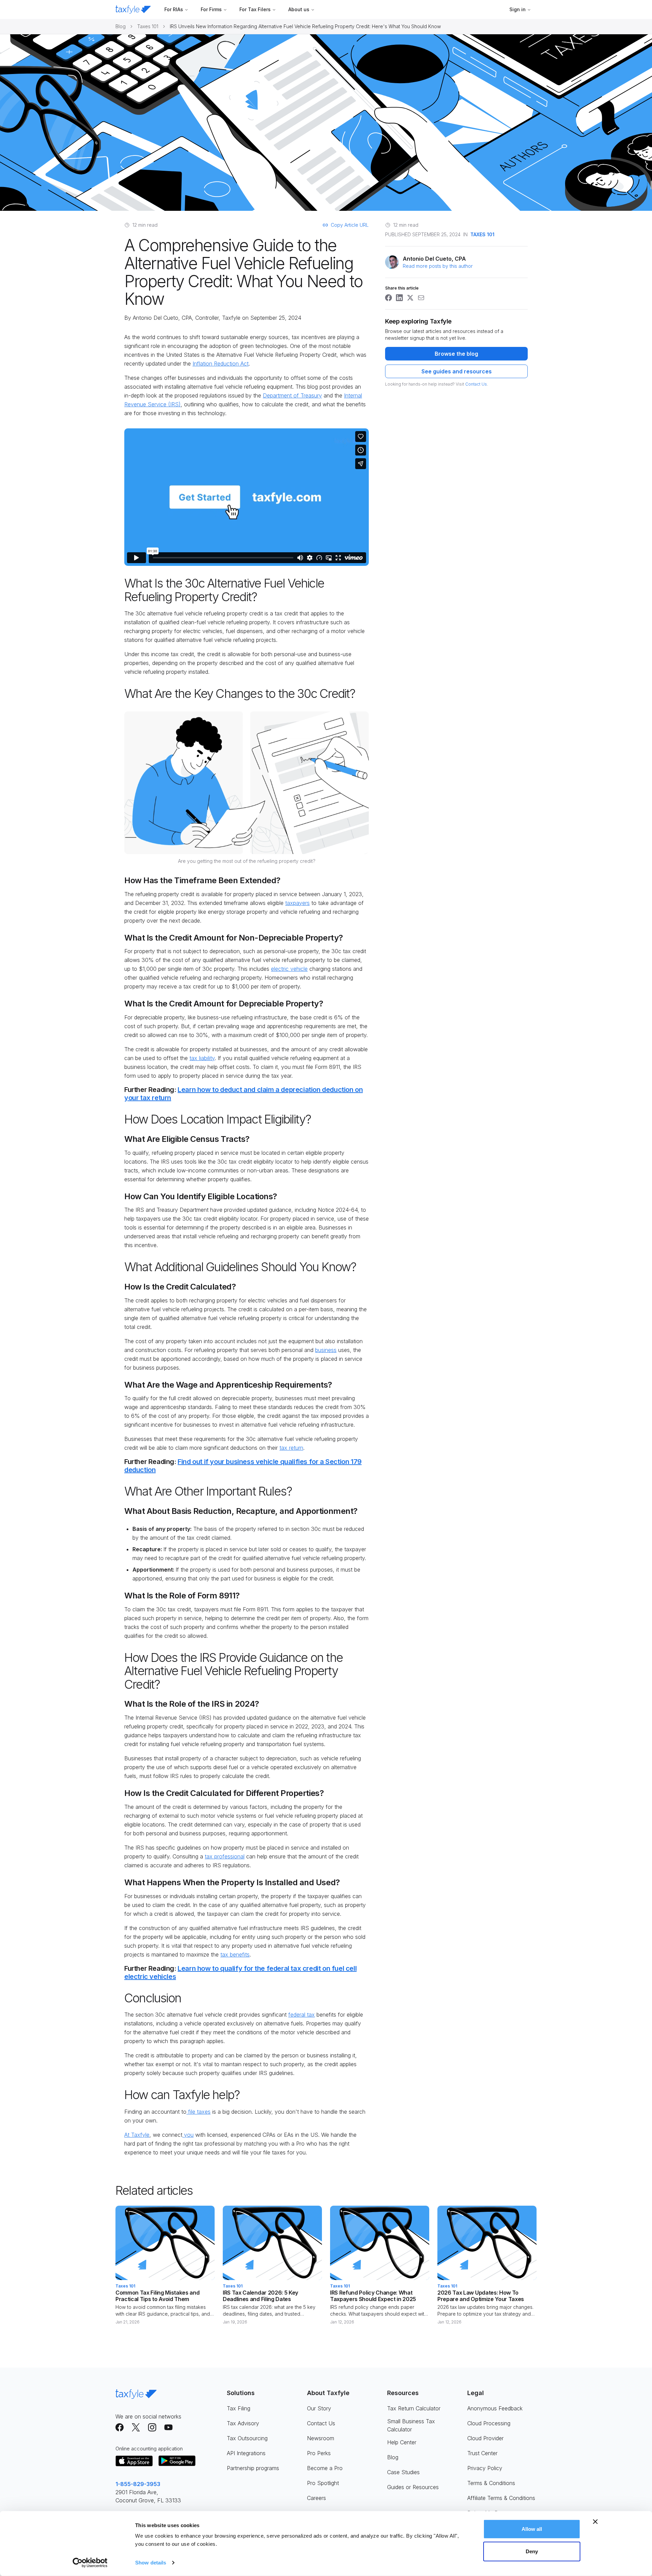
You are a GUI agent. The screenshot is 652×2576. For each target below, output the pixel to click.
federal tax (302, 2015)
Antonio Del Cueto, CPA (162, 318)
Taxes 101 (148, 26)
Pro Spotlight (323, 2483)
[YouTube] (168, 2427)
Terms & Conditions (491, 2483)
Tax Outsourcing (247, 2438)
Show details (151, 2563)
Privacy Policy (485, 2468)
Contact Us (476, 384)
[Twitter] (136, 2427)
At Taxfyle (137, 2135)
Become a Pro (325, 2468)
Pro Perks (319, 2453)
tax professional (225, 1856)
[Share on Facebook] (388, 298)
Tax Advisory (243, 2423)
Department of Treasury (292, 395)
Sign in (518, 9)
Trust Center (482, 2453)
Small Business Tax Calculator (411, 2425)
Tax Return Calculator (414, 2408)
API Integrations (246, 2453)
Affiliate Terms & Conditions (501, 2498)
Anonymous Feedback (495, 2408)
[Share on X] (410, 298)
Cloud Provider (485, 2438)
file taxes (198, 2112)
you (188, 2135)
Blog (121, 26)
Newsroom (321, 2438)
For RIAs (174, 9)
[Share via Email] (421, 298)
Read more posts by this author (438, 266)
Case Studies (403, 2472)
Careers (316, 2498)
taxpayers (297, 903)
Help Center (402, 2442)
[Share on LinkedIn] (399, 298)
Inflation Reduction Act (221, 364)
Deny (532, 2551)
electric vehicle (289, 969)
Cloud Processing (489, 2423)
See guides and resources (457, 371)
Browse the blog (456, 354)
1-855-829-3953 (138, 2484)
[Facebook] (120, 2427)
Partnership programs (253, 2468)
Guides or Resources (413, 2487)
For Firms (211, 9)
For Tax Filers (255, 9)
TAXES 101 (482, 234)
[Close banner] (595, 2522)
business (326, 1350)
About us (299, 9)
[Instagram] (152, 2427)
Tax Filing (239, 2408)
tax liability (202, 1058)
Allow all (532, 2529)
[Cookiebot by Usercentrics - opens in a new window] (90, 2563)
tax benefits (235, 1954)
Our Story (319, 2408)
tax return (291, 1448)
